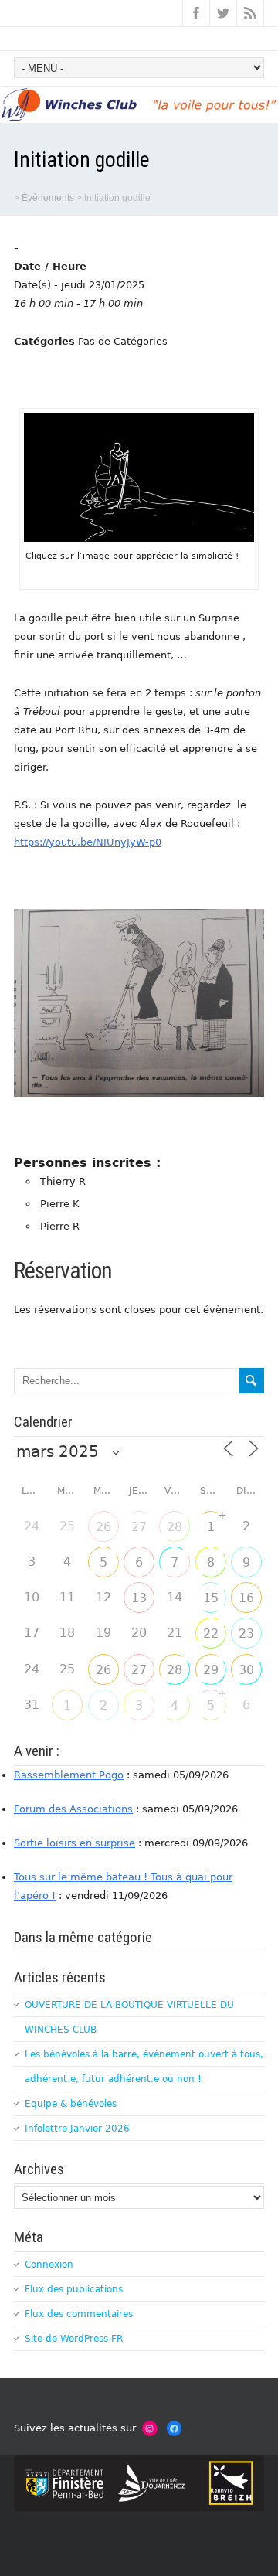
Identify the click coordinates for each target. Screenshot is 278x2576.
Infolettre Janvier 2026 (77, 2129)
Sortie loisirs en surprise (75, 1843)
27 (139, 1527)
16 (246, 1598)
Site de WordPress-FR (74, 2339)
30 (246, 1670)
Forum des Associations (73, 1809)
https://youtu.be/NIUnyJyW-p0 (88, 842)
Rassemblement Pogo (69, 1775)
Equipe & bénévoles (71, 2104)
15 (211, 1598)
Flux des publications (74, 2289)
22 (211, 1633)
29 (211, 1670)
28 (175, 1527)
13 (139, 1598)
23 (246, 1633)
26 (103, 1527)
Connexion (49, 2265)
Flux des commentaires (79, 2314)
